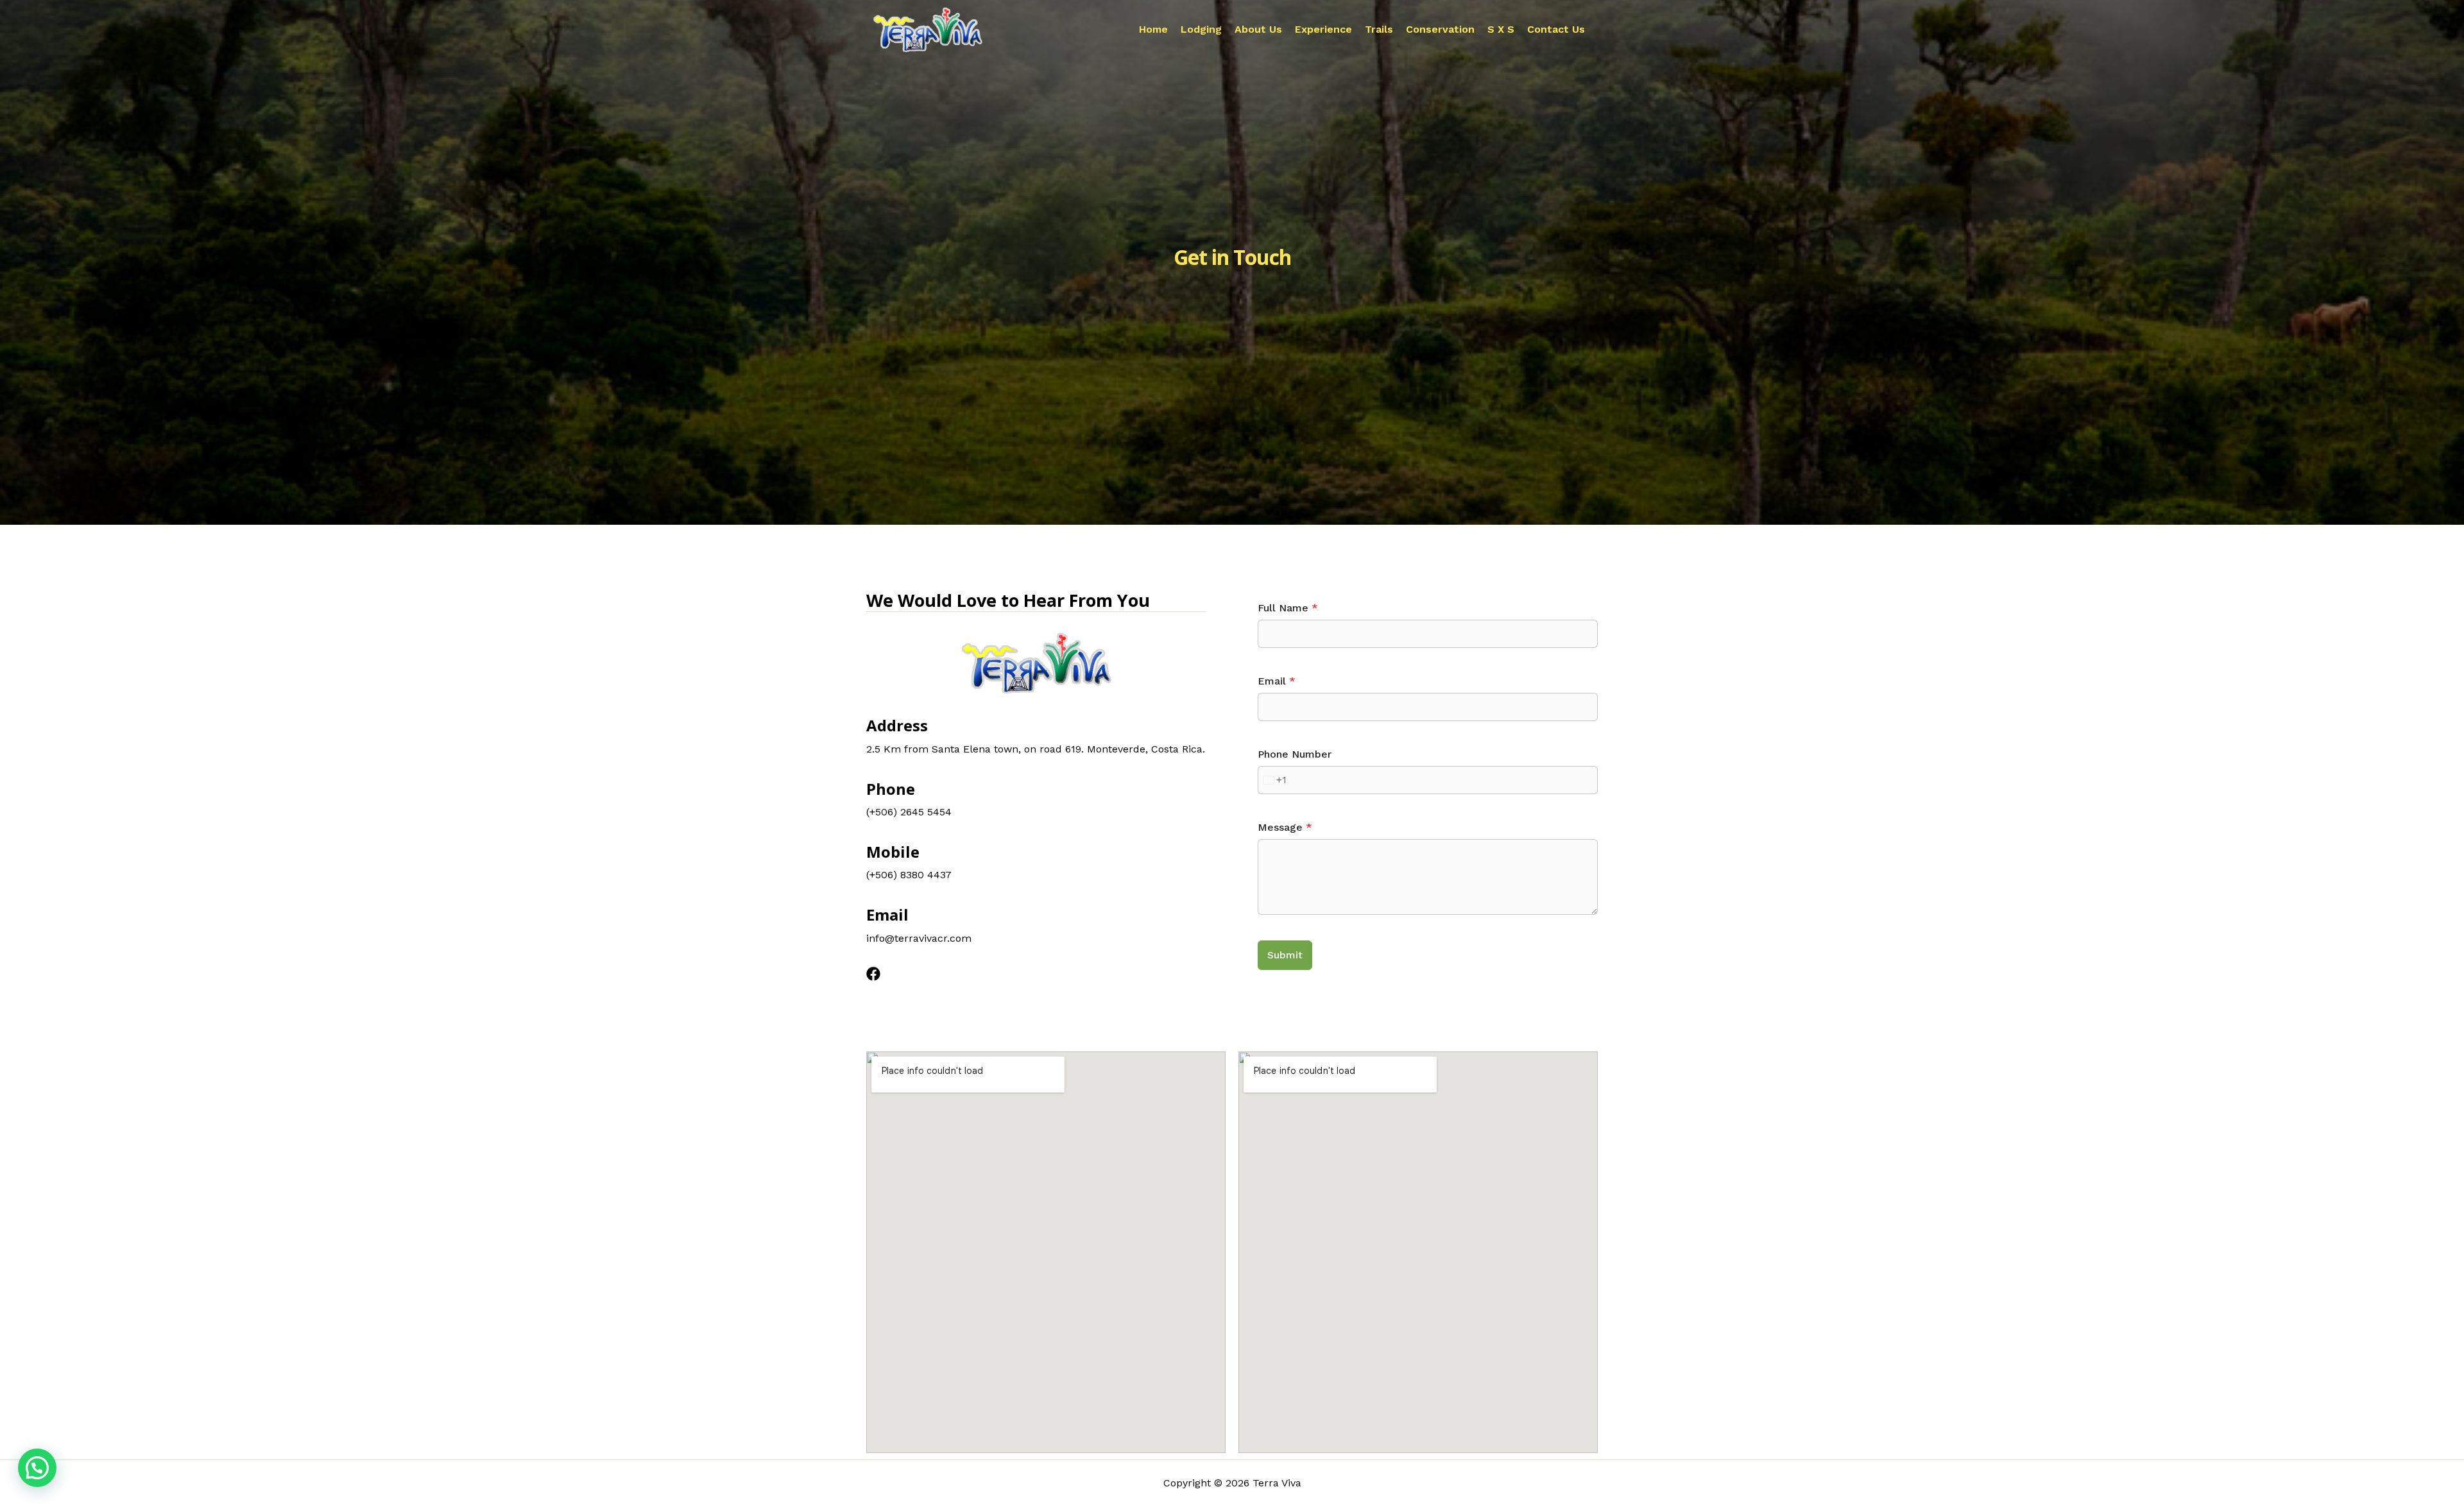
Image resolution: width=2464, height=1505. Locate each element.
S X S (1501, 30)
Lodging (1201, 30)
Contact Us (1556, 30)
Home (1153, 30)
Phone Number (1295, 754)
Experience (1323, 30)
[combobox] (1272, 780)
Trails (1379, 30)
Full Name (1288, 608)
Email (1277, 681)
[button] (37, 1468)
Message (1285, 827)
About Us (1258, 30)
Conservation (1440, 30)
